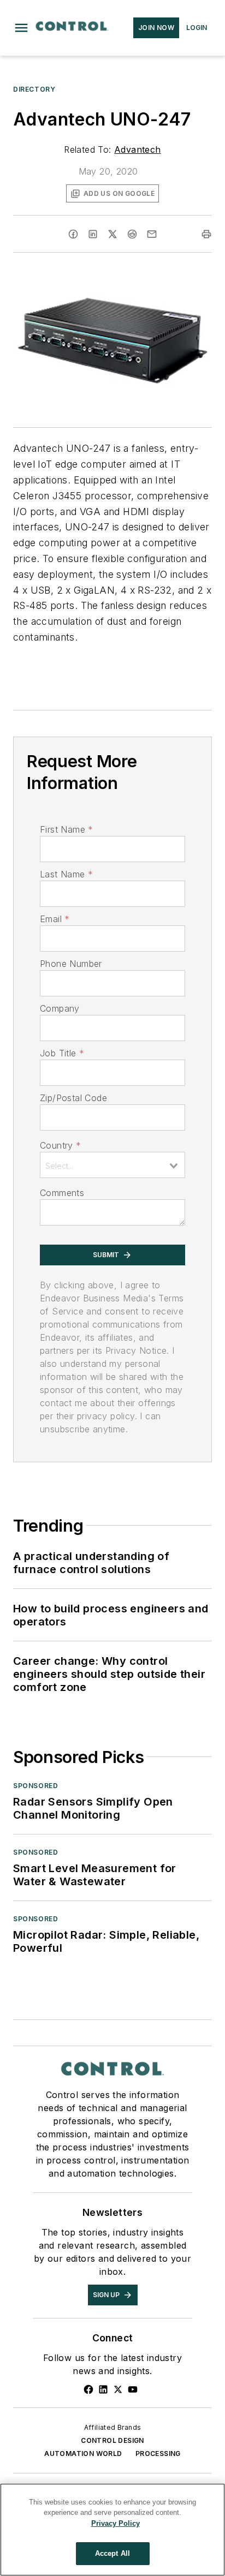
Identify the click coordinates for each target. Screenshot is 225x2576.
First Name (66, 829)
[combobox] (112, 1165)
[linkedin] (93, 234)
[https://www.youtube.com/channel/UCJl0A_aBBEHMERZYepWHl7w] (133, 2389)
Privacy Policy (116, 2523)
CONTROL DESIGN (112, 2440)
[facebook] (73, 234)
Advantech (138, 150)
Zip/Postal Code (73, 1098)
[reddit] (132, 234)
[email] (152, 234)
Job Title (62, 1053)
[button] (21, 28)
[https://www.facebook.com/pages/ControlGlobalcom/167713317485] (88, 2389)
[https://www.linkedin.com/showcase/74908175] (103, 2389)
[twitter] (112, 234)
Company (60, 1008)
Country (60, 1145)
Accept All (112, 2553)
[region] (112, 2530)
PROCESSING (158, 2454)
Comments (62, 1193)
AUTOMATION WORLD (83, 2454)
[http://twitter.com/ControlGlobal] (118, 2389)
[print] (206, 234)
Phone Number (71, 964)
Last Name (66, 874)
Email (55, 919)
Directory (34, 89)
